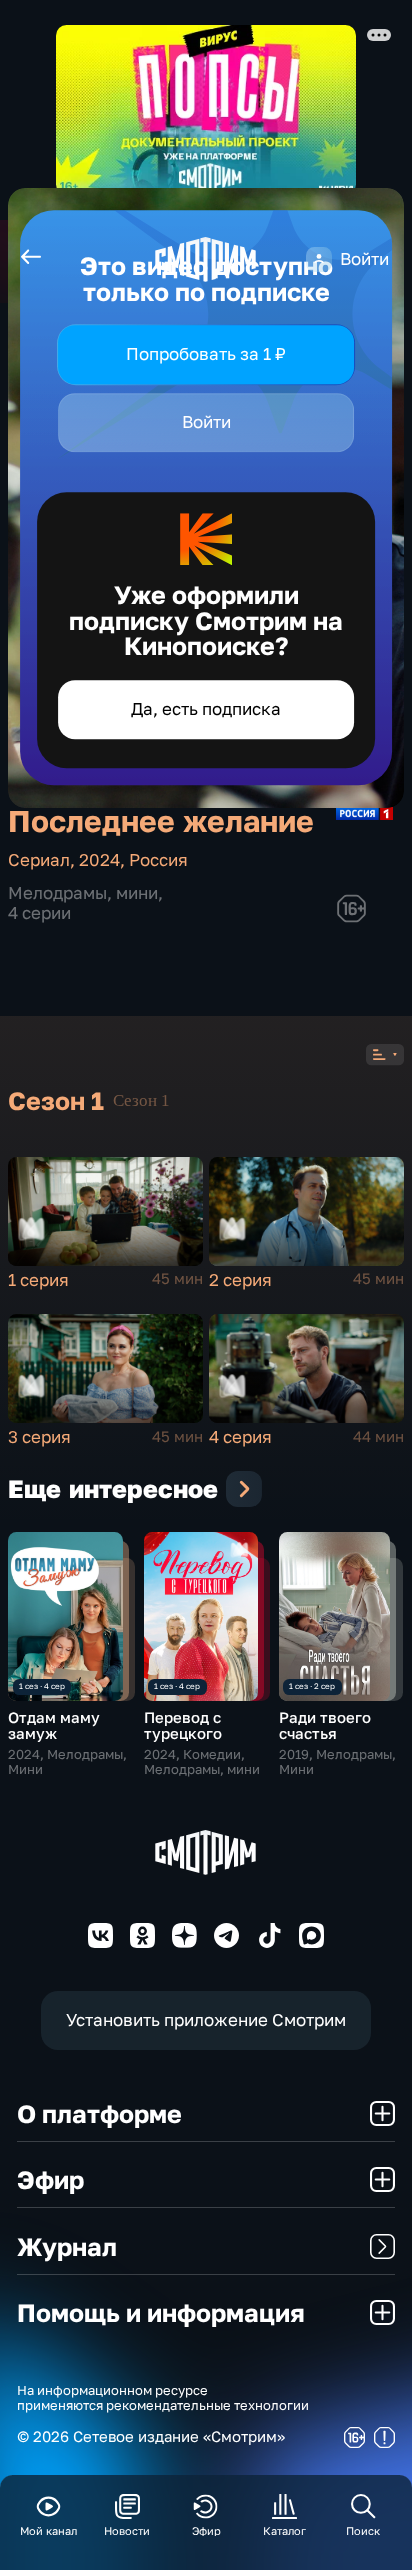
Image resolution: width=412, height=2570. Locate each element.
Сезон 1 (141, 1100)
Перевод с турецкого (183, 1725)
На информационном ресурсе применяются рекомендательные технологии (163, 2398)
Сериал (39, 859)
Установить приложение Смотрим (206, 2019)
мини (137, 892)
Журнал (67, 2246)
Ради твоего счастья (325, 1725)
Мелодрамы (57, 892)
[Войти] (318, 259)
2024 (99, 859)
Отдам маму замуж (54, 1725)
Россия (158, 859)
